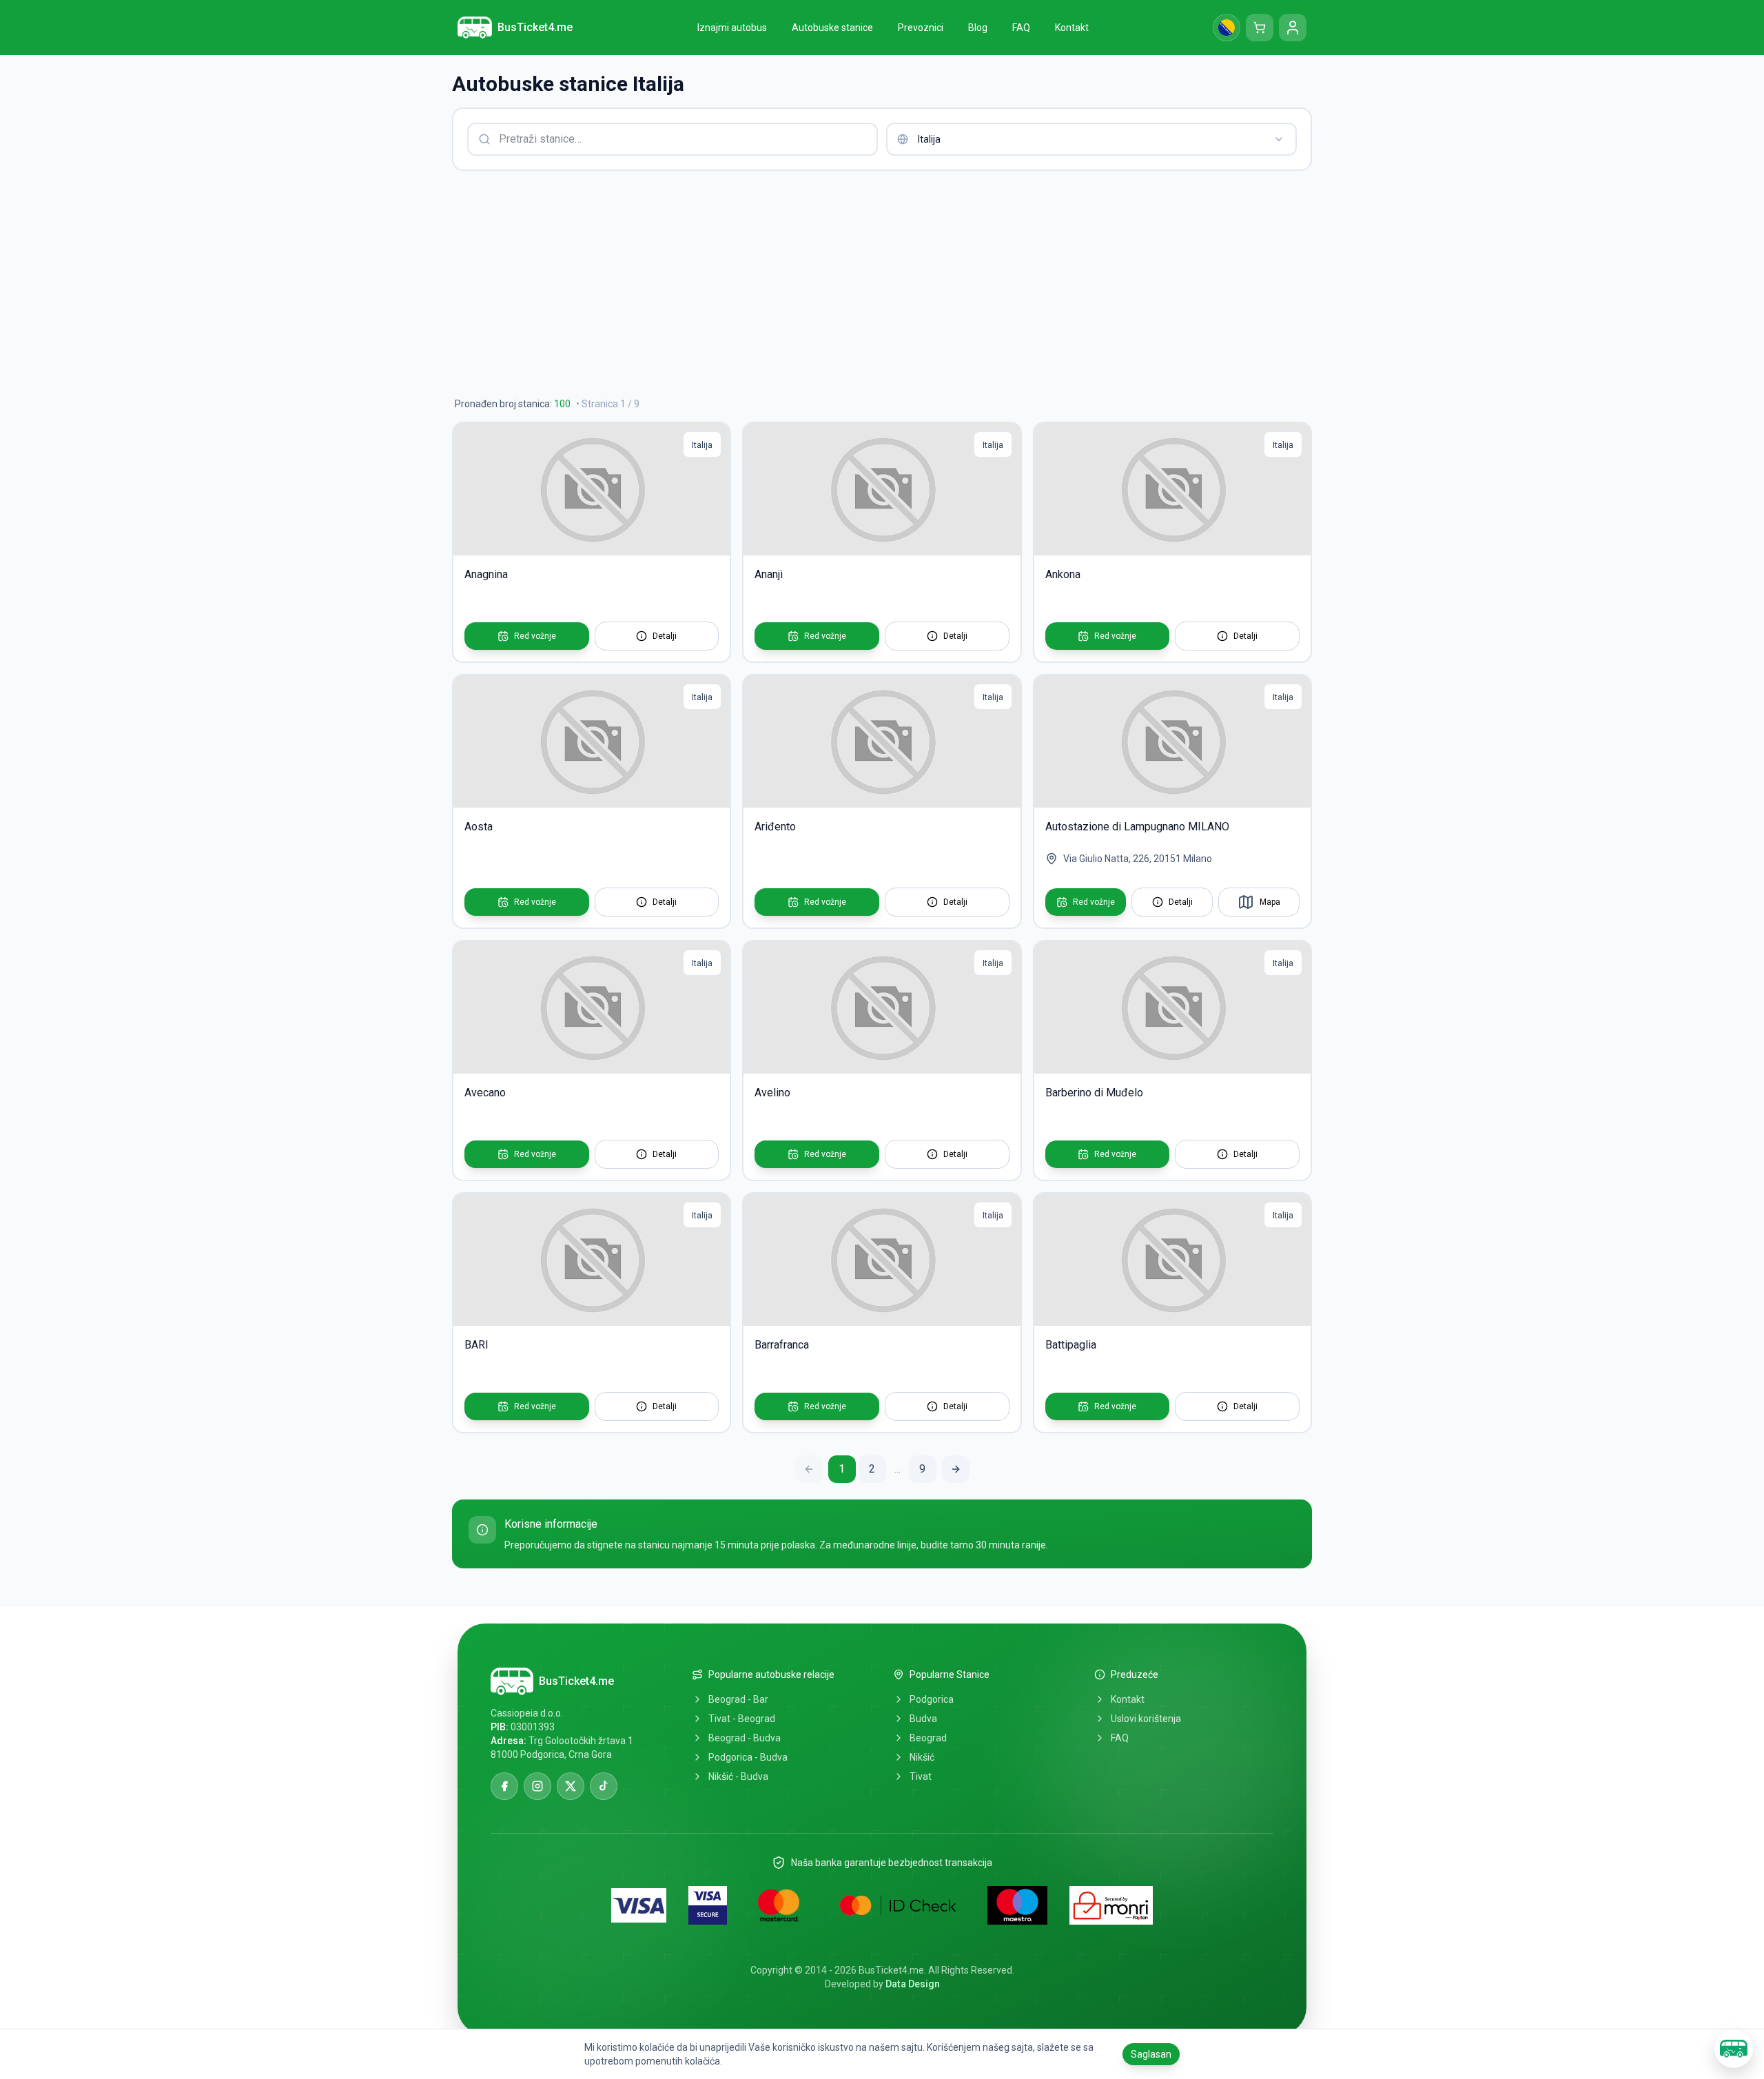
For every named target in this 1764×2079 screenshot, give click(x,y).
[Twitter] (571, 1786)
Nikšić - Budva (738, 1776)
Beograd (928, 1738)
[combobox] (1091, 139)
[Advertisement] (865, 284)
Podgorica (932, 1699)
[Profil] (1293, 28)
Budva (923, 1719)
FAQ (1120, 1738)
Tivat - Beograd (742, 1719)
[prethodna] (809, 1469)
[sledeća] (956, 1469)
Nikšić (922, 1757)
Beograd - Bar (738, 1699)
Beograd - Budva (745, 1738)
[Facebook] (504, 1786)
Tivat (921, 1776)
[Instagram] (537, 1786)
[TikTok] (604, 1786)
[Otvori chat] (1734, 2049)
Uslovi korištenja (1146, 1719)
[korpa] (1260, 28)
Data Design (913, 1984)
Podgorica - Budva (748, 1757)
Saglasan (1151, 2054)
